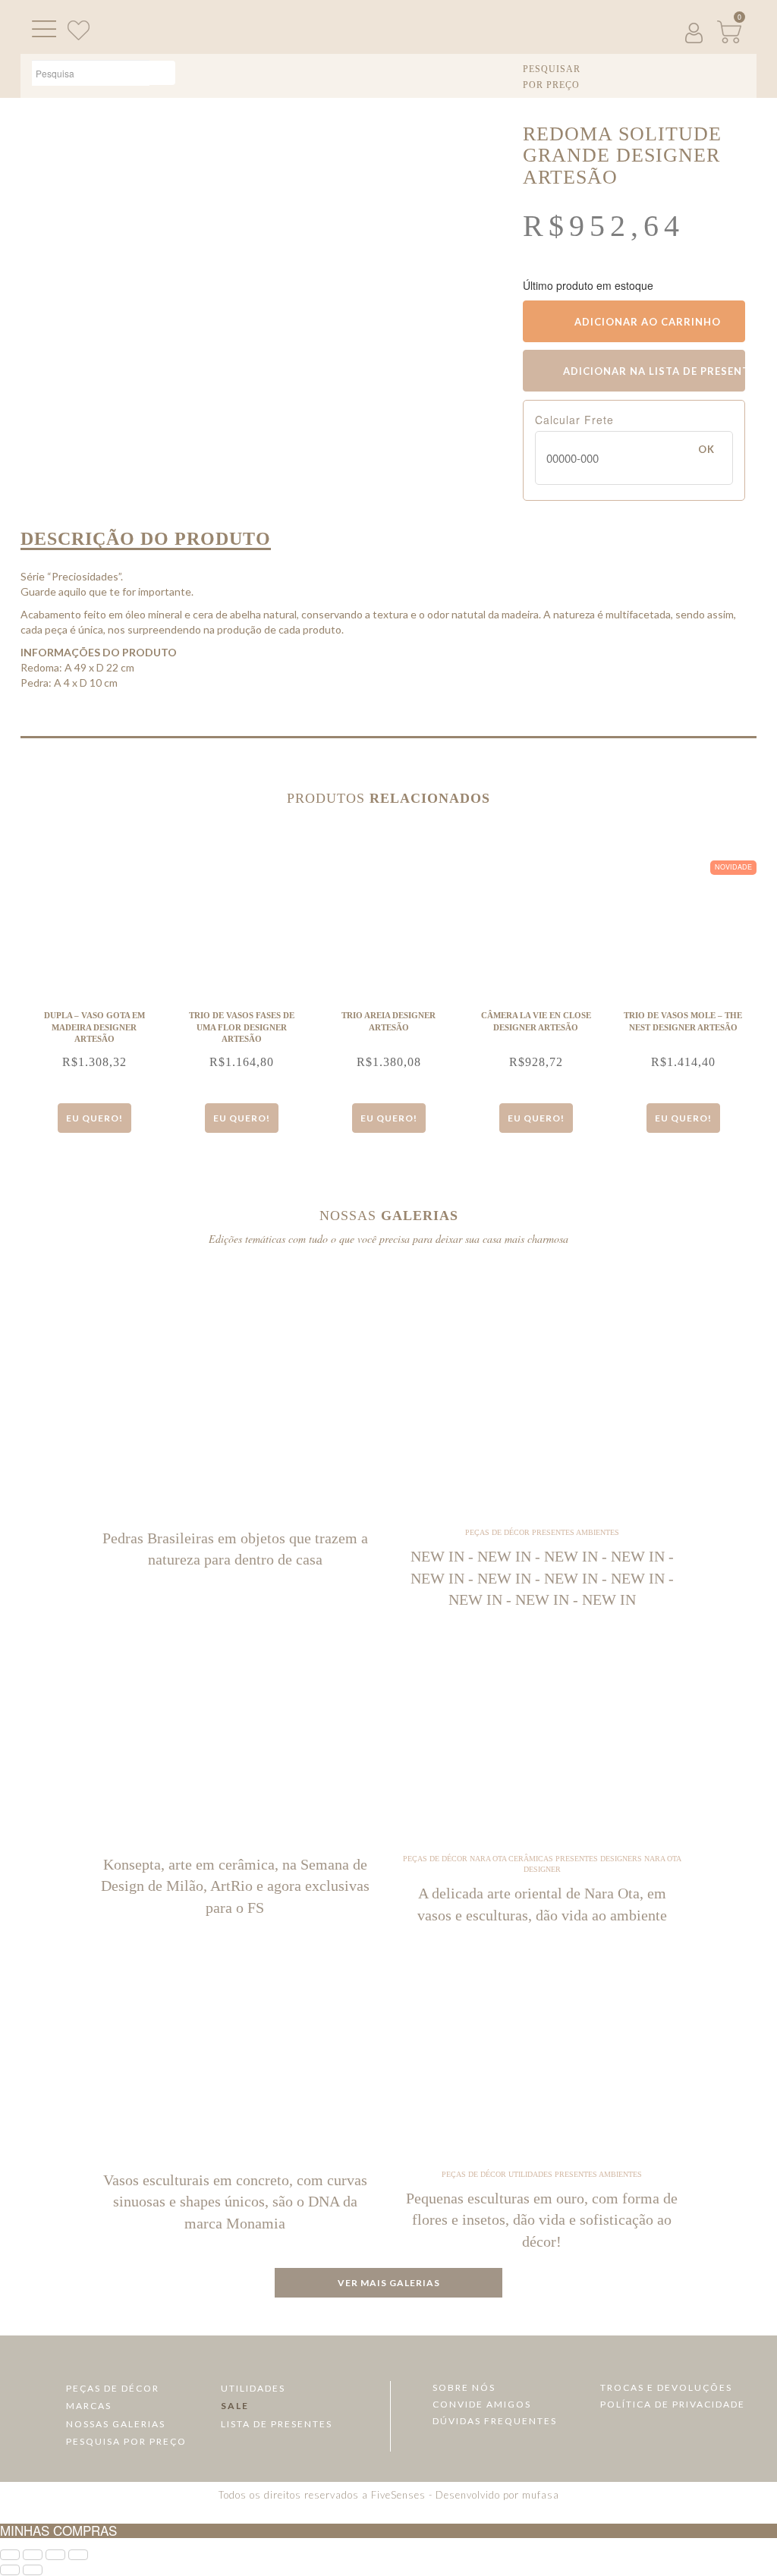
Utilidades (253, 2388)
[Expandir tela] (33, 2555)
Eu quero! (94, 1118)
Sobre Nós (464, 2387)
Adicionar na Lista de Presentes (653, 371)
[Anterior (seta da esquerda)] (10, 2570)
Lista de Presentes (277, 2424)
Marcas (89, 2406)
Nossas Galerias (116, 2424)
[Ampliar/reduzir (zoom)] (10, 2555)
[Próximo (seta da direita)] (33, 2570)
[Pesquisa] (162, 73)
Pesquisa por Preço (126, 2441)
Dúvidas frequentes (495, 2421)
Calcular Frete (574, 420)
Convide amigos (482, 2404)
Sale (235, 2406)
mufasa (541, 2495)
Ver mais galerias (389, 2283)
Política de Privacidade (673, 2404)
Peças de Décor (113, 2388)
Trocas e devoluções (666, 2387)
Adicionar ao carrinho (646, 322)
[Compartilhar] (55, 2555)
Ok (706, 449)
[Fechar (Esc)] (78, 2555)
